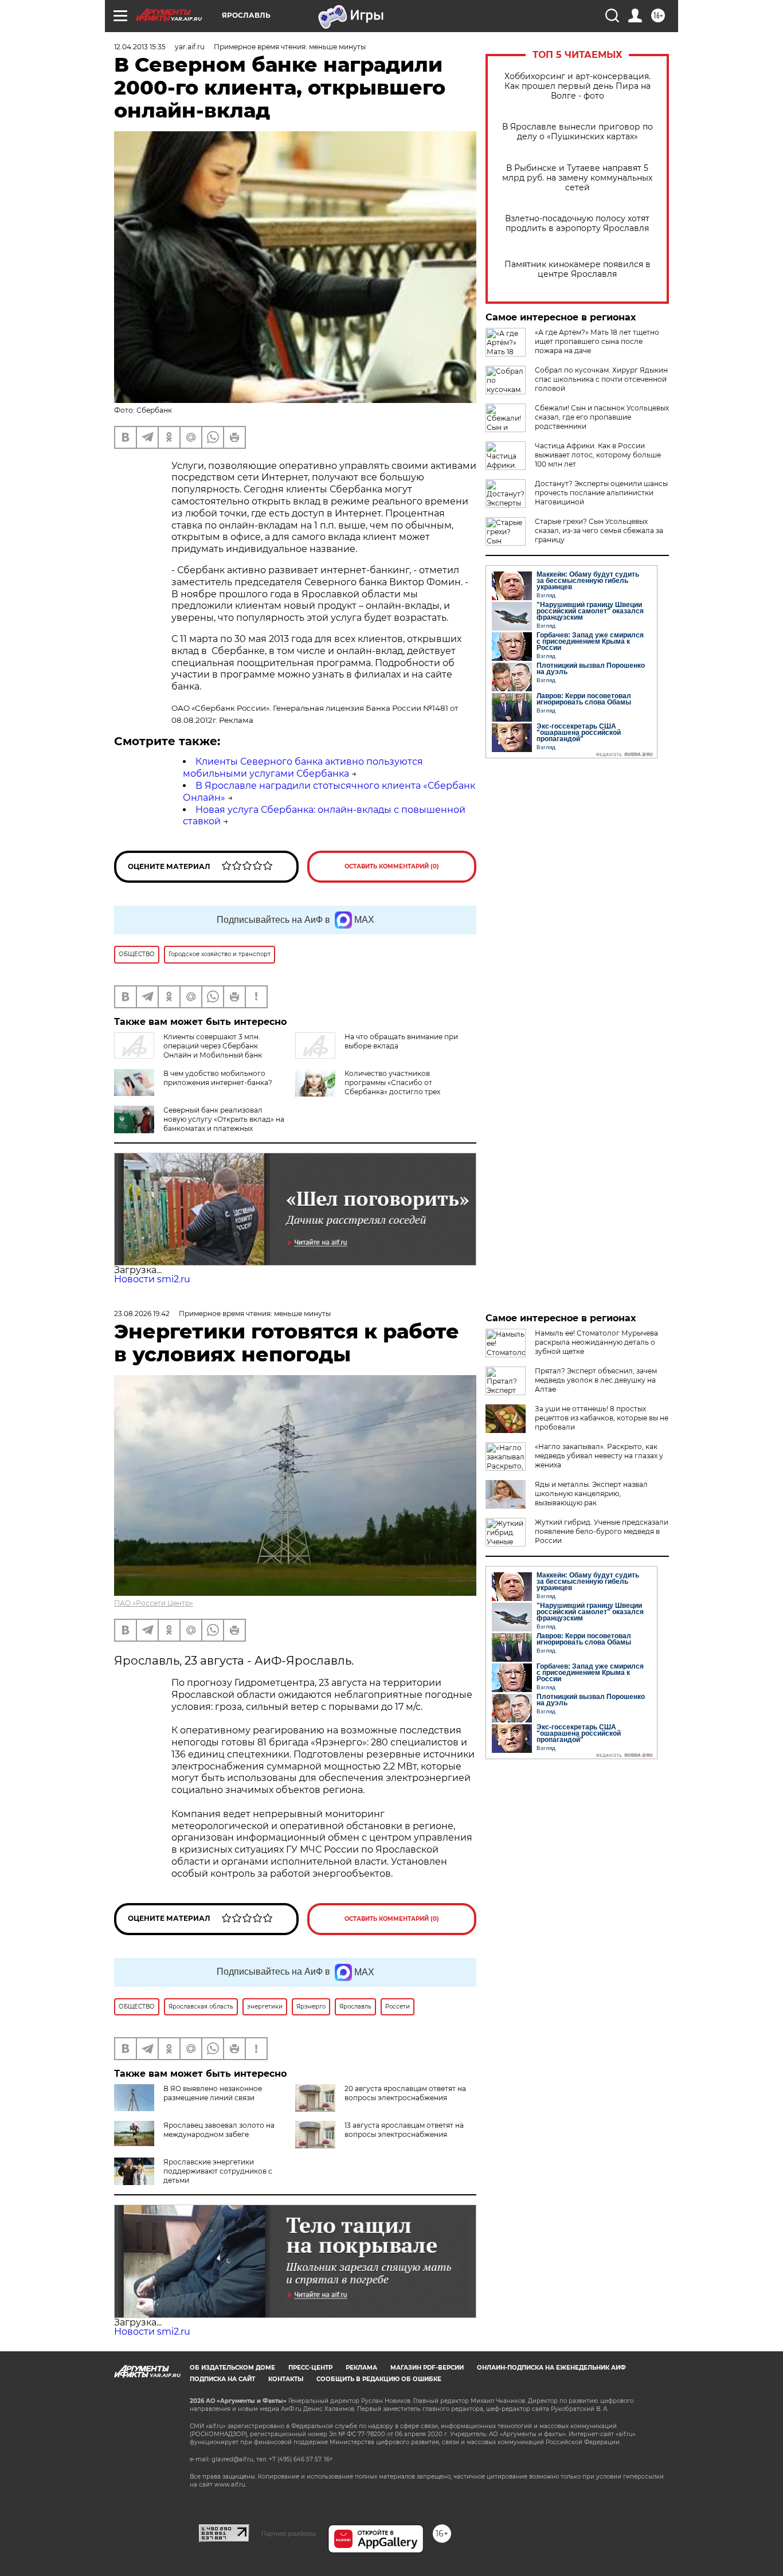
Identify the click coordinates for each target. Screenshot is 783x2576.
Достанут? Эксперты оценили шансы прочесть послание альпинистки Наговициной (601, 493)
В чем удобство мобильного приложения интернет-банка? (218, 1078)
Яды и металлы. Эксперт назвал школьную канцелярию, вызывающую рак (591, 1493)
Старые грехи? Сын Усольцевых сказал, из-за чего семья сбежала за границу (599, 531)
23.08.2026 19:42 (142, 1314)
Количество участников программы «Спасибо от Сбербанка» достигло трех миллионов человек (392, 1087)
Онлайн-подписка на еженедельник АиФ (551, 2368)
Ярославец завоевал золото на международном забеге (219, 2130)
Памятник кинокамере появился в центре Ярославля (578, 269)
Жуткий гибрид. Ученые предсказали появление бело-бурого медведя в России (602, 1531)
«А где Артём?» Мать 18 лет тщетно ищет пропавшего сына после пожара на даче (597, 341)
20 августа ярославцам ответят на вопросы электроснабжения (405, 2093)
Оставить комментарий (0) (392, 866)
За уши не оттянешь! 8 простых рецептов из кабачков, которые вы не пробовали (602, 1418)
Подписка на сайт (222, 2379)
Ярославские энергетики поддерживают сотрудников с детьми (218, 2171)
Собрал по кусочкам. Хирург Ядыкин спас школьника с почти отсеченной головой (601, 379)
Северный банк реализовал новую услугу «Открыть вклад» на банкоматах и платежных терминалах (224, 1124)
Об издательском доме (232, 2368)
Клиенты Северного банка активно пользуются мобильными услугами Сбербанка (303, 768)
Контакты (286, 2379)
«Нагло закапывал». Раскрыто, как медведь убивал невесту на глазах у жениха (599, 1456)
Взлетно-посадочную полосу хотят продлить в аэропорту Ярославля (577, 224)
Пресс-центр (310, 2368)
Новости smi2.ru (152, 1279)
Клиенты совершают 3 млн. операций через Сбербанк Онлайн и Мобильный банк (213, 1046)
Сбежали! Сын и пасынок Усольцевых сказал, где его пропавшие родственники (602, 417)
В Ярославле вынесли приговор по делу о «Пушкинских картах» (578, 132)
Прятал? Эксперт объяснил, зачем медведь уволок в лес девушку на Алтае (596, 1380)
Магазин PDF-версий (427, 2368)
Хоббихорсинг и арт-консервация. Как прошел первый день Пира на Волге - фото (578, 86)
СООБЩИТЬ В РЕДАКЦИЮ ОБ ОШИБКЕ (379, 2379)
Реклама (361, 2368)
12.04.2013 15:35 (140, 47)
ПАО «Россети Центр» (154, 1603)
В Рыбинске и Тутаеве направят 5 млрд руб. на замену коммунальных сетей (577, 178)
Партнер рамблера (289, 2534)
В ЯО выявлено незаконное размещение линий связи (213, 2093)
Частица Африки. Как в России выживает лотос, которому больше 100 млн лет (598, 455)
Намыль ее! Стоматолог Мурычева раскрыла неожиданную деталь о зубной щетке (596, 1342)
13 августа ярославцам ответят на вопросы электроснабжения (404, 2130)
